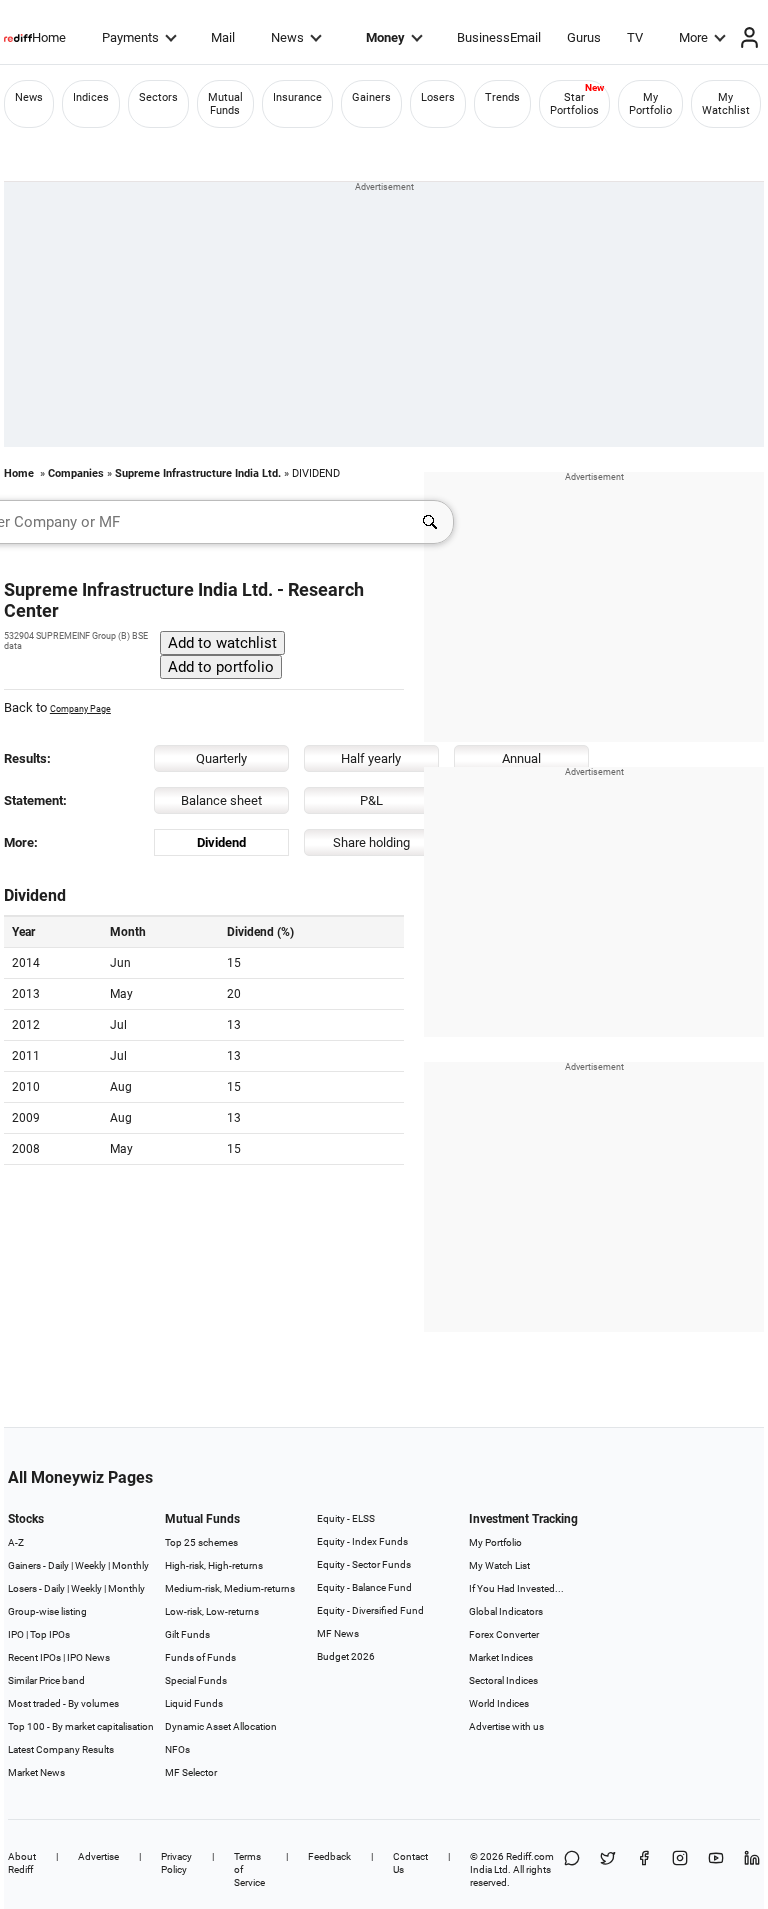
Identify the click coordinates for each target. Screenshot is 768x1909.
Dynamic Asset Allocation (221, 1726)
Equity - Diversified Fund (370, 1610)
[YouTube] (716, 1869)
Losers (438, 97)
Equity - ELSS (346, 1518)
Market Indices (501, 1657)
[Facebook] (644, 1869)
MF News (338, 1633)
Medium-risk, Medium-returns (230, 1588)
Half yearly (371, 758)
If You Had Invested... (516, 1588)
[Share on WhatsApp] (572, 1869)
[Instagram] (680, 1869)
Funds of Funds (200, 1657)
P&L (371, 800)
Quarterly (221, 758)
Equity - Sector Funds (364, 1564)
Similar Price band (46, 1680)
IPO (16, 1634)
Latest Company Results (61, 1749)
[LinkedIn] (752, 1869)
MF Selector (191, 1772)
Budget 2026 (346, 1656)
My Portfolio (650, 104)
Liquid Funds (194, 1703)
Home (49, 37)
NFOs (177, 1749)
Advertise (98, 1856)
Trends (502, 97)
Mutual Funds (225, 104)
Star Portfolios (574, 104)
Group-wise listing (47, 1611)
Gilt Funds (187, 1634)
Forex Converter (504, 1634)
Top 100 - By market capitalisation (81, 1726)
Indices (91, 97)
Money (385, 37)
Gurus (584, 37)
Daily (58, 1565)
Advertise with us (506, 1726)
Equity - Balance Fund (364, 1587)
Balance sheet (221, 800)
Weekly (90, 1565)
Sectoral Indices (503, 1680)
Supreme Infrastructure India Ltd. (198, 473)
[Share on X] (608, 1869)
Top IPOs (50, 1634)
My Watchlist (726, 104)
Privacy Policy (176, 1863)
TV (635, 37)
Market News (36, 1772)
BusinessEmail (499, 37)
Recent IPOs (34, 1657)
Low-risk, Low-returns (212, 1611)
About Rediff (22, 1863)
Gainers (371, 97)
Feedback (329, 1856)
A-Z (16, 1542)
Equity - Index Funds (362, 1541)
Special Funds (196, 1680)
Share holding (371, 842)
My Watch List (499, 1565)
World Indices (499, 1703)
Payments (130, 37)
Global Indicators (506, 1611)
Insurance (297, 97)
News (287, 37)
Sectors (158, 97)
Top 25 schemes (201, 1542)
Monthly (130, 1565)
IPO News (88, 1657)
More (693, 37)
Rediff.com (530, 1856)
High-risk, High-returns (214, 1565)
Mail (223, 37)
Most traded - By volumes (63, 1703)
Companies (76, 473)
